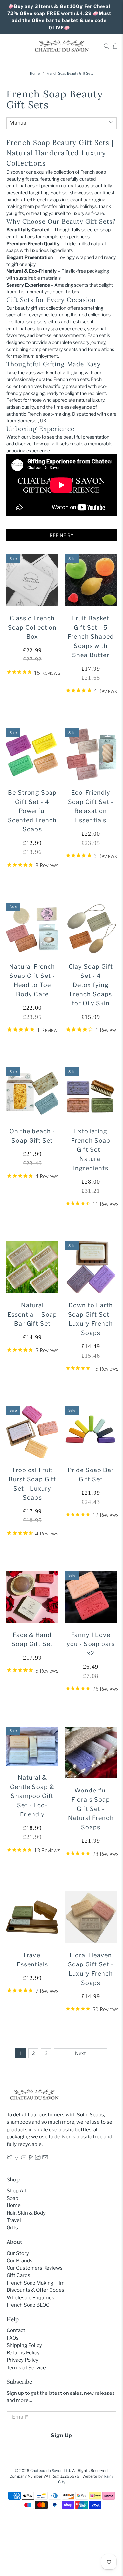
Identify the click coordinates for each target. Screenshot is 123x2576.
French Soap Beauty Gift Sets (70, 74)
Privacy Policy (22, 2360)
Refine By (61, 535)
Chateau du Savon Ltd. (50, 2471)
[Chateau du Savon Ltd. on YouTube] (24, 2158)
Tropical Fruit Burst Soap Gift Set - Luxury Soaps (32, 1484)
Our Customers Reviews (35, 2268)
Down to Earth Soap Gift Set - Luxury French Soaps (91, 1319)
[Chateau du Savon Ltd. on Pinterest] (31, 2158)
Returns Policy (23, 2353)
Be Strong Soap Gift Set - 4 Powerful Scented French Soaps (32, 811)
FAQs (13, 2338)
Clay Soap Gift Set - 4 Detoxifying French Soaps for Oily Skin (91, 985)
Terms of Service (26, 2368)
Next (80, 2053)
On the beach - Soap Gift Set (32, 1136)
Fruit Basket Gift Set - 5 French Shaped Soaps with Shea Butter (91, 637)
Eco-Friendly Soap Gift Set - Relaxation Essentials (91, 806)
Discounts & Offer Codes (35, 2290)
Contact (16, 2330)
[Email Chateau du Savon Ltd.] (45, 2158)
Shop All (16, 2191)
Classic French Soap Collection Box (32, 627)
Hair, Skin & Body (26, 2213)
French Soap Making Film (36, 2283)
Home (35, 74)
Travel (14, 2220)
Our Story (18, 2253)
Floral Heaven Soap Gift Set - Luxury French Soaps (91, 1969)
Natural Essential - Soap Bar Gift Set (32, 1314)
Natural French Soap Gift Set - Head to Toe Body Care (32, 980)
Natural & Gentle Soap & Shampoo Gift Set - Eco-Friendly (32, 1796)
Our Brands (20, 2261)
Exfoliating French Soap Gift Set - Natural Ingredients (91, 1150)
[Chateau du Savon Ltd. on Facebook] (17, 2158)
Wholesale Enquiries (31, 2298)
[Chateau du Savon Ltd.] (62, 46)
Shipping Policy (24, 2345)
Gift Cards (18, 2275)
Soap (12, 2198)
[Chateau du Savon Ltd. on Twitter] (9, 2158)
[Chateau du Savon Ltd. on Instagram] (38, 2158)
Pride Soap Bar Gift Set (91, 1475)
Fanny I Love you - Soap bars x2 (91, 1644)
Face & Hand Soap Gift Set (32, 1639)
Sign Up (61, 2435)
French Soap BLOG (28, 2305)
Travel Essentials (32, 1960)
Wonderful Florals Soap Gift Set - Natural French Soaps (91, 1809)
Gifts (12, 2228)
